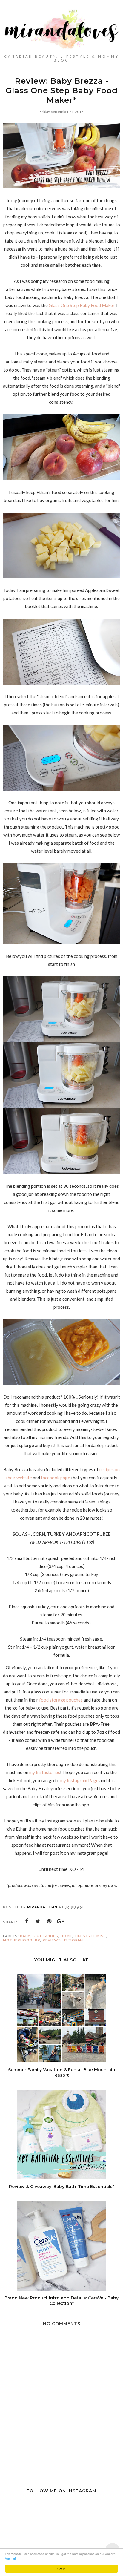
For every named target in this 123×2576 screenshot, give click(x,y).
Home (66, 1936)
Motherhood (18, 1940)
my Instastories (45, 1772)
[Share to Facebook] (27, 1921)
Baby (25, 1936)
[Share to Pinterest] (49, 1921)
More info (11, 2559)
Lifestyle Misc (90, 1936)
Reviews (52, 1940)
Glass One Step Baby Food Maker (81, 305)
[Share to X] (38, 1921)
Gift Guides (45, 1936)
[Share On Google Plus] (61, 1921)
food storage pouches (61, 1700)
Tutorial (74, 1940)
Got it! (61, 2569)
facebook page (55, 1478)
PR (38, 1940)
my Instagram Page (79, 1780)
